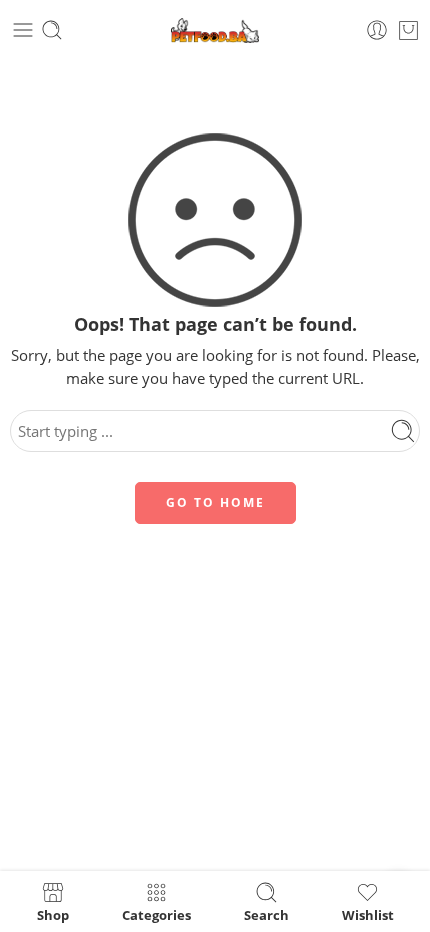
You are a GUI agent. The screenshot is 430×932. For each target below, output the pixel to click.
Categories (156, 914)
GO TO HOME (215, 502)
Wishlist (368, 914)
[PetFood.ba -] (215, 30)
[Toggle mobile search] (52, 30)
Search (266, 914)
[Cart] (408, 30)
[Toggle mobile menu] (23, 30)
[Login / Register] (377, 30)
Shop (53, 914)
